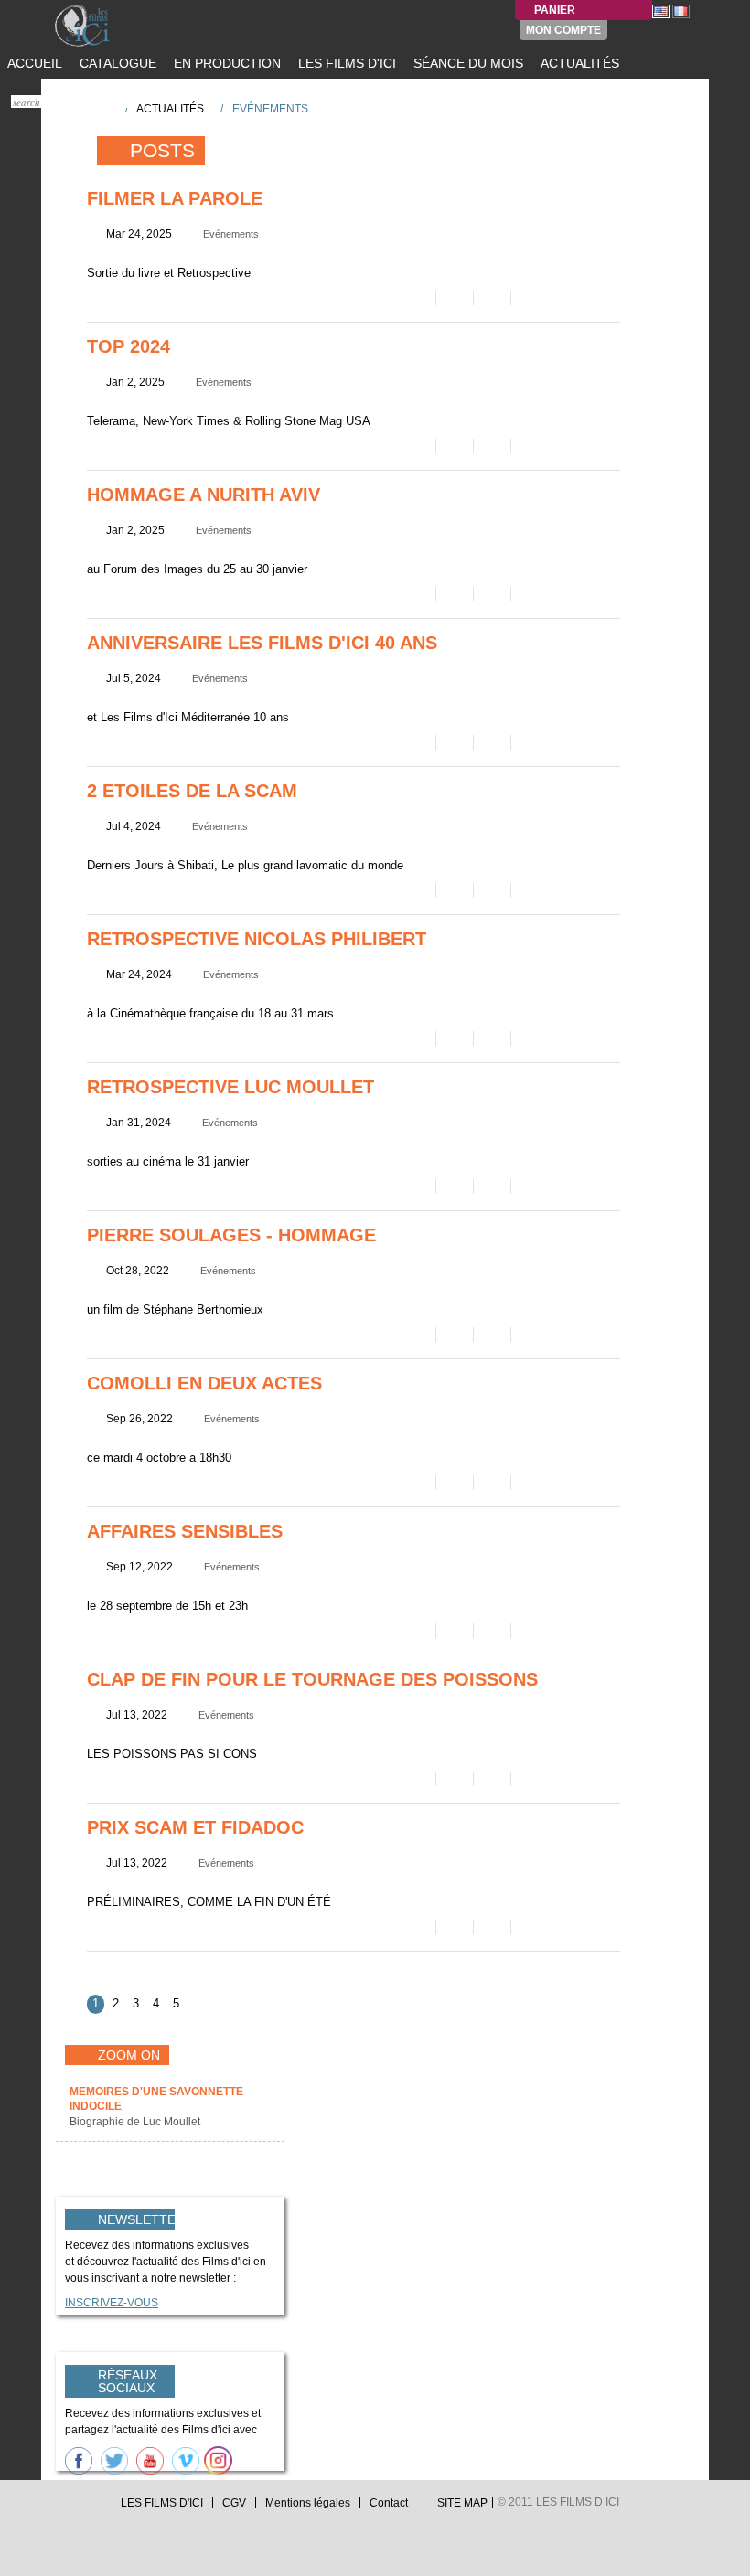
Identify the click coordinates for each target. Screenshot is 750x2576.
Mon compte (563, 30)
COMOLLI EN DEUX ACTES (204, 1383)
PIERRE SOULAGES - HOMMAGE (231, 1235)
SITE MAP (462, 2503)
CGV (234, 2503)
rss (97, 2508)
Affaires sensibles (185, 1531)
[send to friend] (416, 298)
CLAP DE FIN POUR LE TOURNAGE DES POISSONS (312, 1679)
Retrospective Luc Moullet (230, 1087)
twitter (62, 2508)
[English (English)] (661, 11)
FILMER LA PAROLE (175, 198)
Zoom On (129, 2055)
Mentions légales (308, 2503)
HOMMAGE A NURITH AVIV (204, 495)
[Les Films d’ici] (101, 26)
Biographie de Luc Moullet (136, 2122)
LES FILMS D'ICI (345, 63)
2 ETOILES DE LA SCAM (192, 791)
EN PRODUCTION (225, 63)
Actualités (170, 109)
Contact (389, 2503)
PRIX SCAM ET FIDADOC (195, 1827)
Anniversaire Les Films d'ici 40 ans (262, 643)
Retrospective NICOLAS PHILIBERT (257, 939)
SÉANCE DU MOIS (466, 63)
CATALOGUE (116, 63)
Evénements (231, 234)
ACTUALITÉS (578, 63)
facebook (80, 2508)
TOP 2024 (129, 346)
